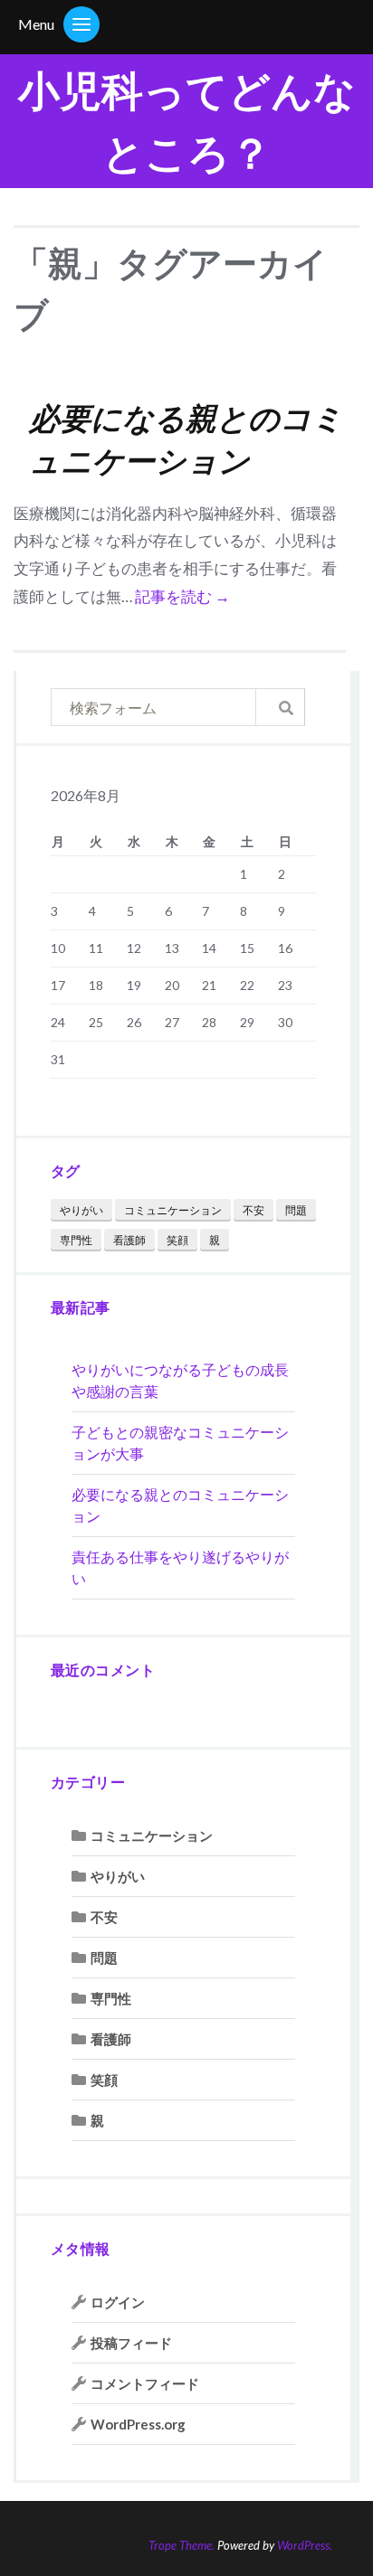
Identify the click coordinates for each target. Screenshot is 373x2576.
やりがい (81, 1210)
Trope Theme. (182, 2545)
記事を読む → (182, 596)
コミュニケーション (173, 1210)
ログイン (118, 2302)
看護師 (129, 1240)
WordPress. (305, 2545)
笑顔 (177, 1240)
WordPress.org (138, 2424)
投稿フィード (131, 2343)
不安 (253, 1210)
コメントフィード (145, 2383)
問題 (296, 1210)
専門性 (76, 1240)
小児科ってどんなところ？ (187, 121)
